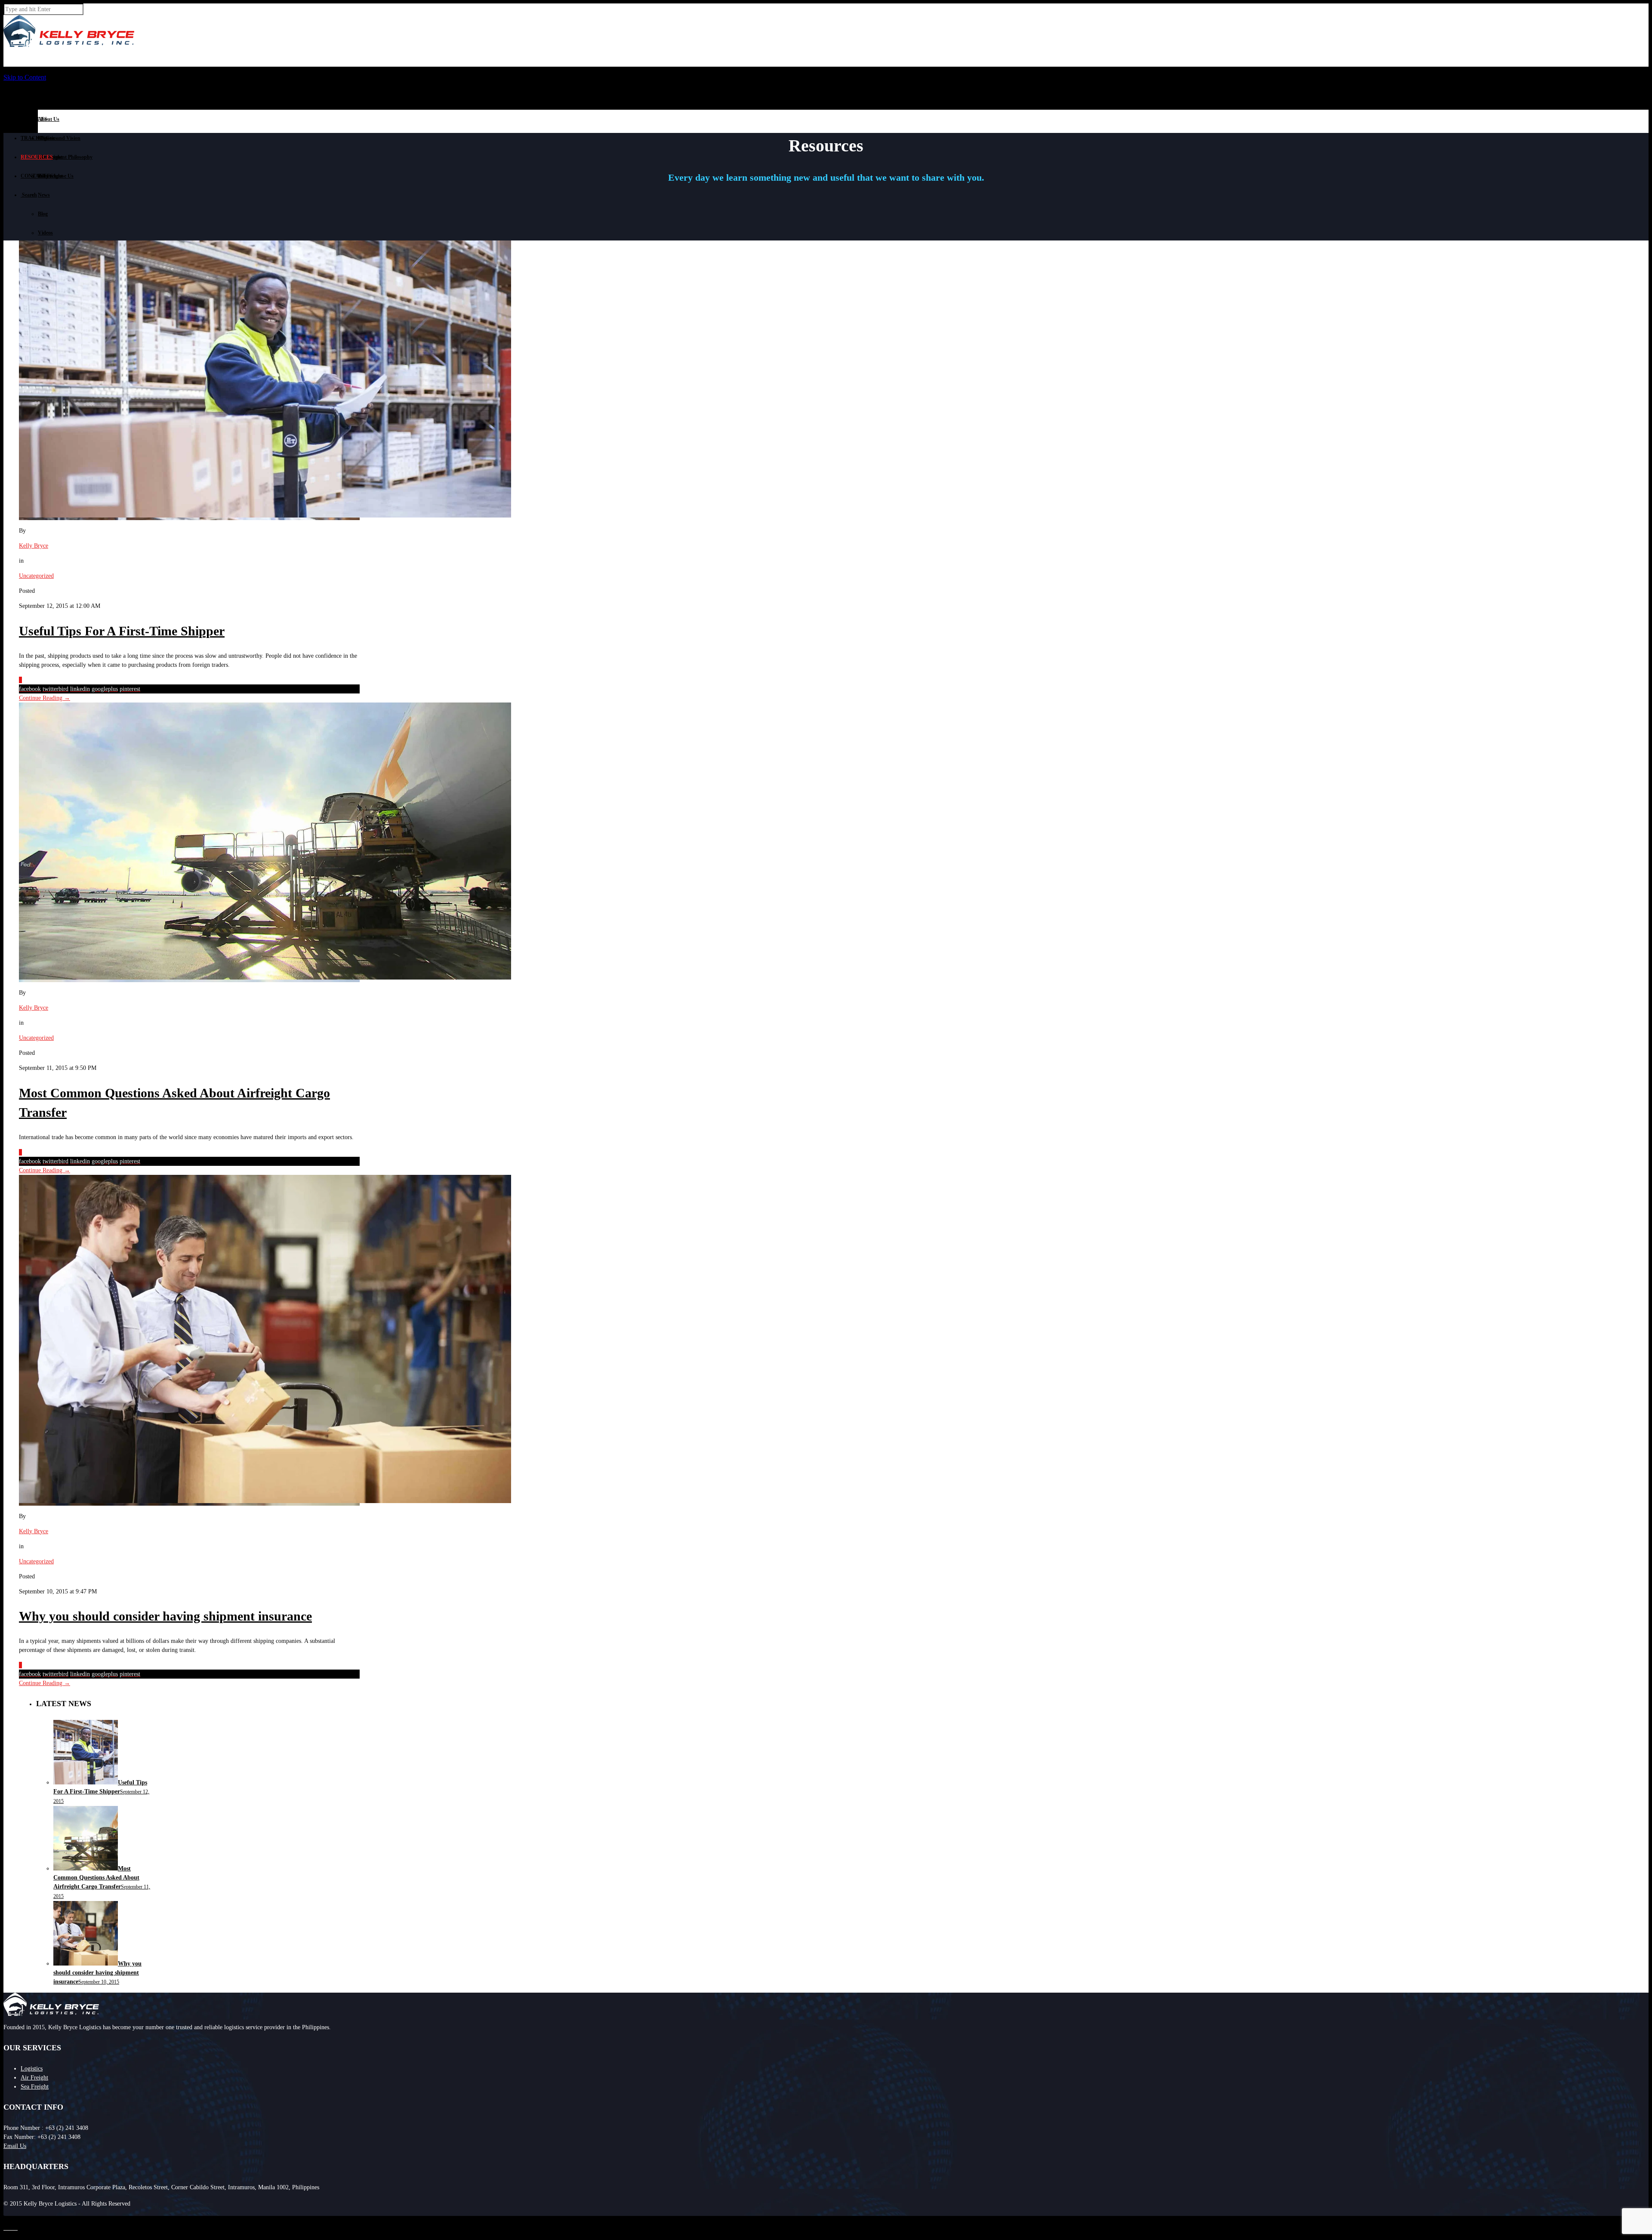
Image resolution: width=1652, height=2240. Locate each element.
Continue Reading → (45, 698)
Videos (45, 233)
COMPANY (34, 100)
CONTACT (34, 176)
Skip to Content (25, 77)
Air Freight (34, 2078)
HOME (29, 81)
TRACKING (35, 138)
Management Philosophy (65, 157)
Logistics (32, 2069)
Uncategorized (36, 576)
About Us (49, 119)
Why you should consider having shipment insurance (165, 1616)
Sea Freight (35, 2087)
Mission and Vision (59, 138)
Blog (43, 214)
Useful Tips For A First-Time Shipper (122, 631)
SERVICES (34, 119)
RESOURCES (37, 157)
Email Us (15, 2146)
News (44, 195)
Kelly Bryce (34, 546)
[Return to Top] (4, 2220)
